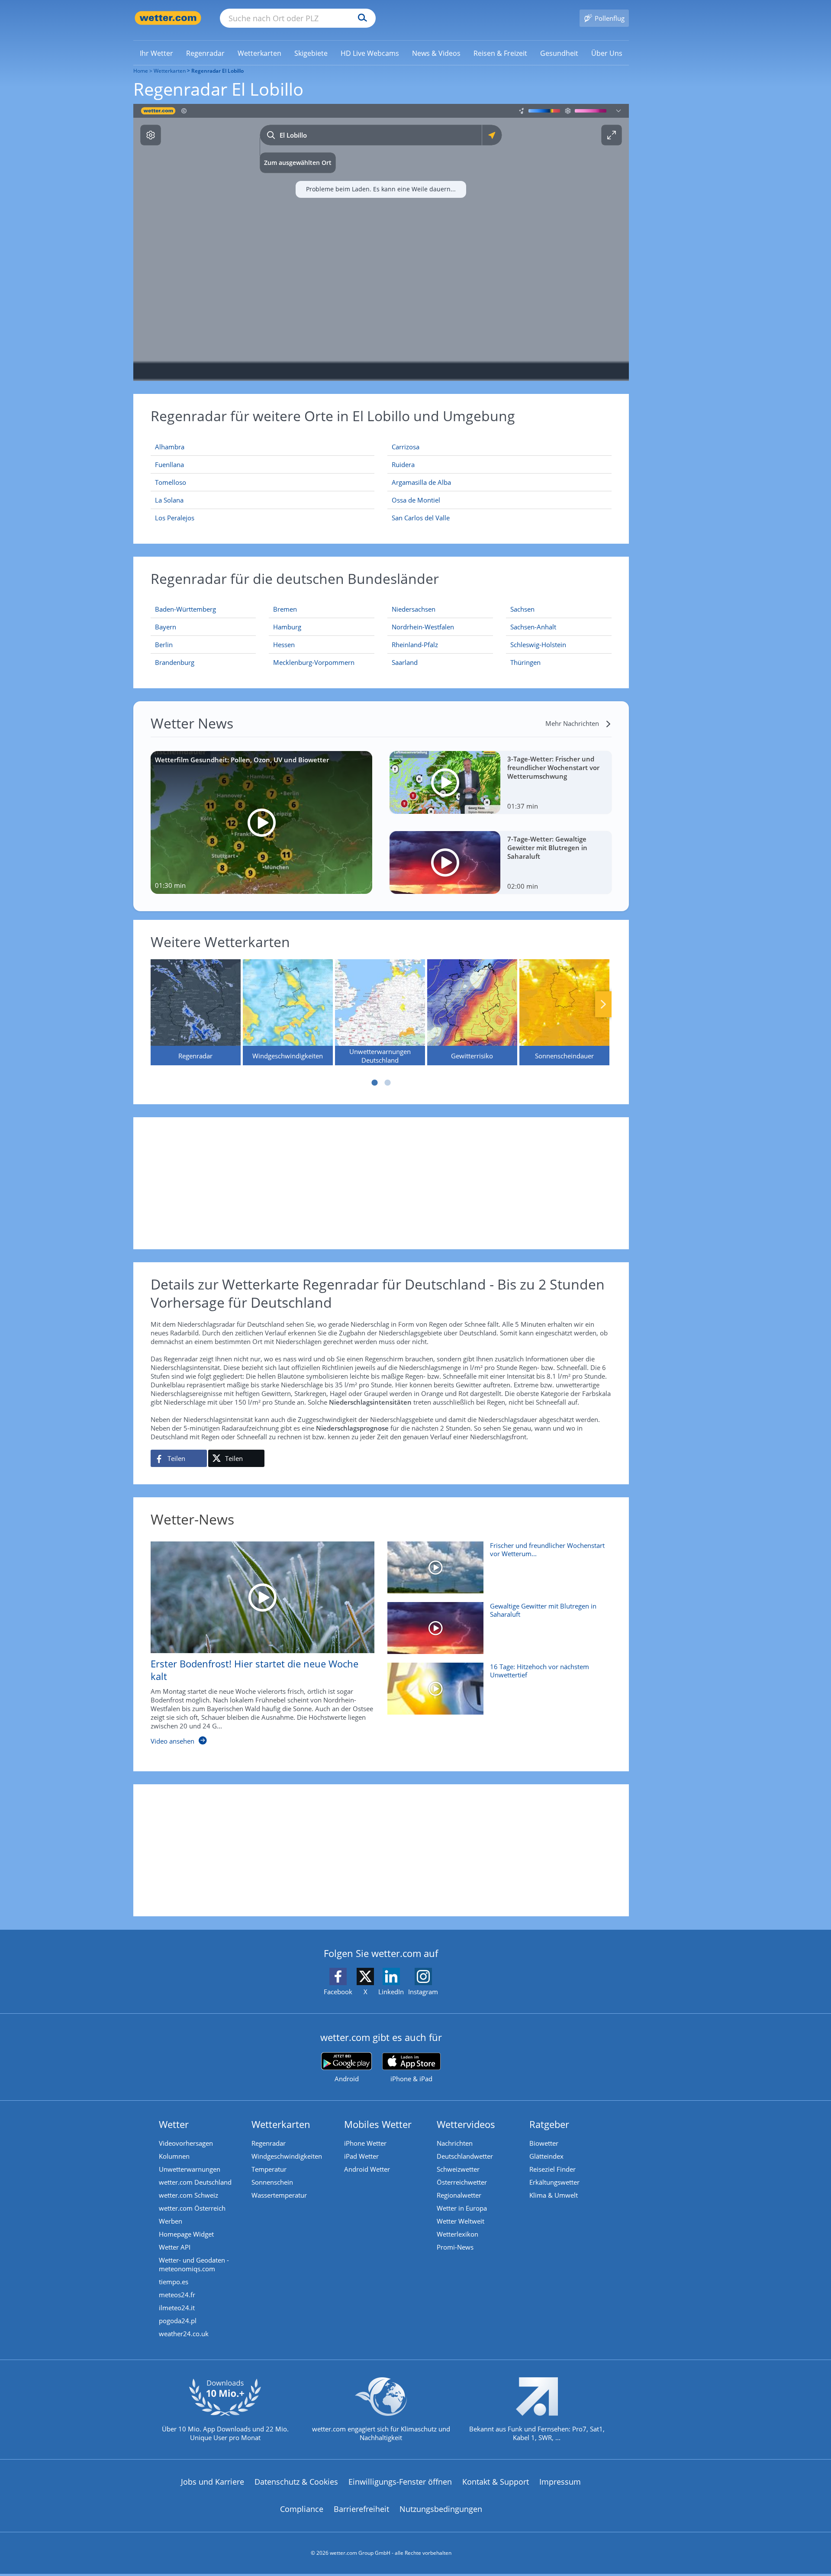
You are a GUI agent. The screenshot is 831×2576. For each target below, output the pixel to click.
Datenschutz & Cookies (296, 2482)
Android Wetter (367, 2169)
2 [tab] (387, 1083)
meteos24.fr (177, 2295)
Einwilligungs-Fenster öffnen (400, 2482)
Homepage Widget (186, 2234)
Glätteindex (546, 2156)
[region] (381, 242)
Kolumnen (174, 2156)
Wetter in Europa (462, 2208)
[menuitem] (156, 53)
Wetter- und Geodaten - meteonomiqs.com (194, 2264)
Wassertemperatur (279, 2195)
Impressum (560, 2482)
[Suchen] (360, 18)
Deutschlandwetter (465, 2156)
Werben (171, 2221)
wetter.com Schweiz (188, 2195)
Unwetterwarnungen (190, 2169)
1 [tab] (374, 1083)
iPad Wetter (361, 2156)
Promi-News (455, 2247)
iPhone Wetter (365, 2143)
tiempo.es (174, 2282)
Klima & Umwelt (554, 2195)
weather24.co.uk (184, 2334)
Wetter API (175, 2247)
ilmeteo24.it (177, 2308)
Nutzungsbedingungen (441, 2509)
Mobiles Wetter (378, 2124)
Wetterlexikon (457, 2234)
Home (141, 71)
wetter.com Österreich (192, 2208)
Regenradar (269, 2143)
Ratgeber (549, 2124)
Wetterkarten (170, 71)
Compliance (302, 2509)
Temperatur (269, 2169)
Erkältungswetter (554, 2182)
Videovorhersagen (186, 2143)
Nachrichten (455, 2143)
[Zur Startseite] (168, 18)
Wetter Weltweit (461, 2221)
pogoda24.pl (178, 2321)
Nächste (603, 1004)
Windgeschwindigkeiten (287, 2156)
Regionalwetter (459, 2195)
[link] (156, 53)
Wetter (174, 2124)
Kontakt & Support (496, 2482)
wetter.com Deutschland (195, 2182)
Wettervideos (466, 2124)
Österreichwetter (462, 2182)
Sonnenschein (272, 2182)
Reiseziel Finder (552, 2169)
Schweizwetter (458, 2169)
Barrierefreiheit (361, 2509)
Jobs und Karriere (213, 2482)
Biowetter (544, 2143)
